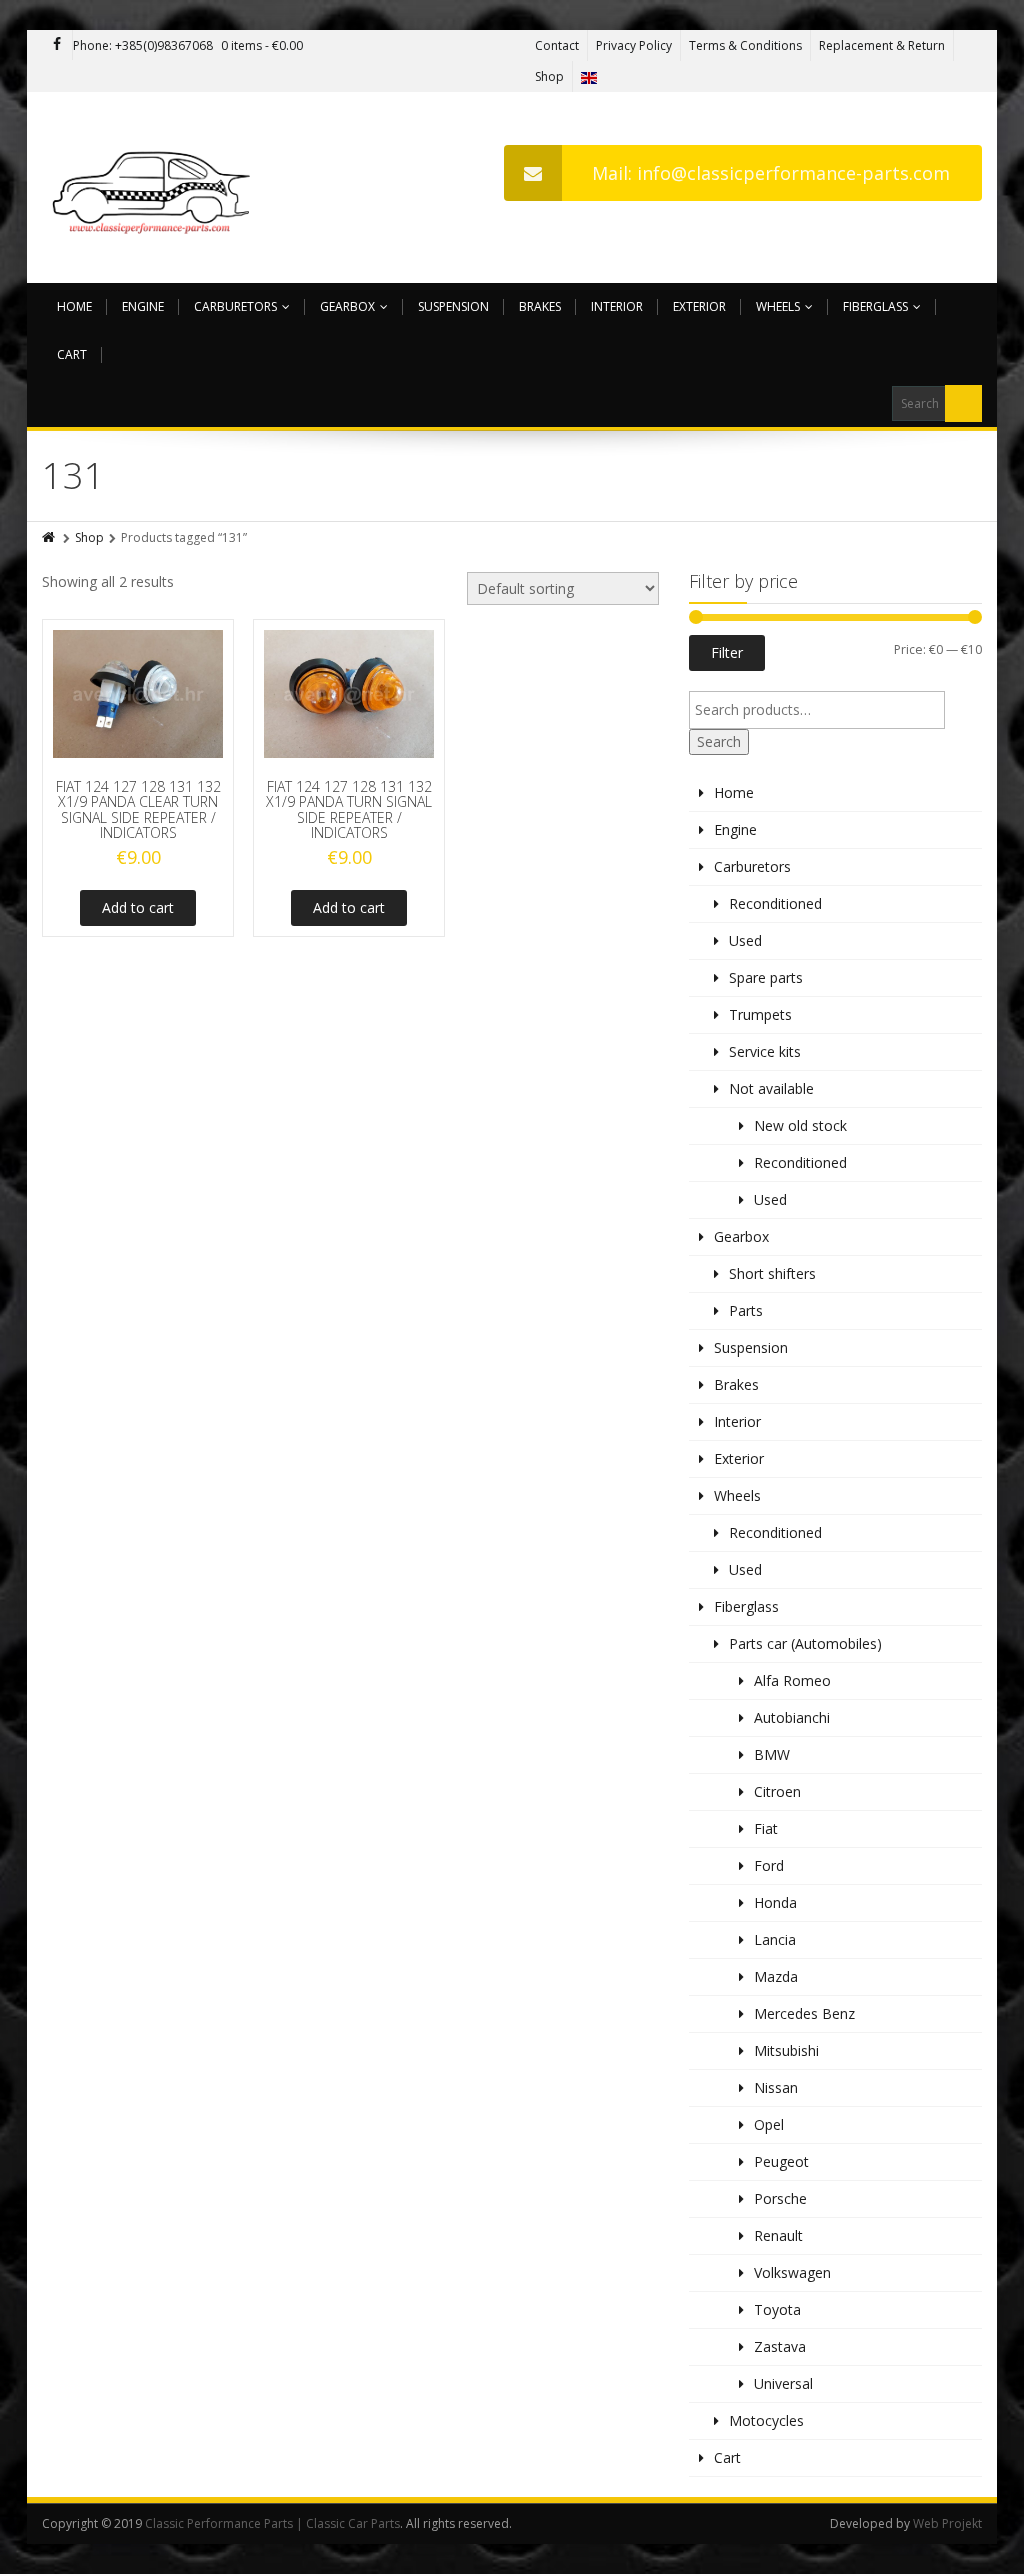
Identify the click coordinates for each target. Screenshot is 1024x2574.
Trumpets (760, 1014)
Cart (72, 354)
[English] (589, 76)
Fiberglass (875, 306)
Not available (771, 1088)
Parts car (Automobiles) (805, 1643)
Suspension (453, 306)
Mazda (776, 1976)
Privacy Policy (634, 45)
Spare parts (766, 977)
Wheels (778, 306)
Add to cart (138, 907)
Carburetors (235, 306)
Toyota (777, 2309)
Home (74, 306)
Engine (143, 306)
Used (745, 940)
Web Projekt (947, 2523)
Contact (557, 45)
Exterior (699, 306)
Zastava (780, 2346)
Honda (775, 1902)
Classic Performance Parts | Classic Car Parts (272, 2523)
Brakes (540, 306)
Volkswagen (792, 2272)
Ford (769, 1865)
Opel (769, 2124)
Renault (778, 2235)
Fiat (766, 1828)
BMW (772, 1754)
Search (719, 741)
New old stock (800, 1125)
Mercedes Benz (804, 2013)
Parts (746, 1310)
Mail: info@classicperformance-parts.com (771, 173)
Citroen (777, 1791)
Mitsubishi (786, 2050)
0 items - (262, 45)
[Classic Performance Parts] (155, 187)
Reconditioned (775, 903)
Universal (783, 2383)
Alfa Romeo (792, 1680)
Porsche (780, 2198)
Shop (549, 76)
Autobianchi (792, 1717)
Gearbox (347, 306)
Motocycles (766, 2420)
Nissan (776, 2087)
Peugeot (781, 2161)
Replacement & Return (882, 45)
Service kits (765, 1051)
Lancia (775, 1939)
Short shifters (772, 1273)
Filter (727, 652)
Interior (617, 306)
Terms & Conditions (745, 45)
